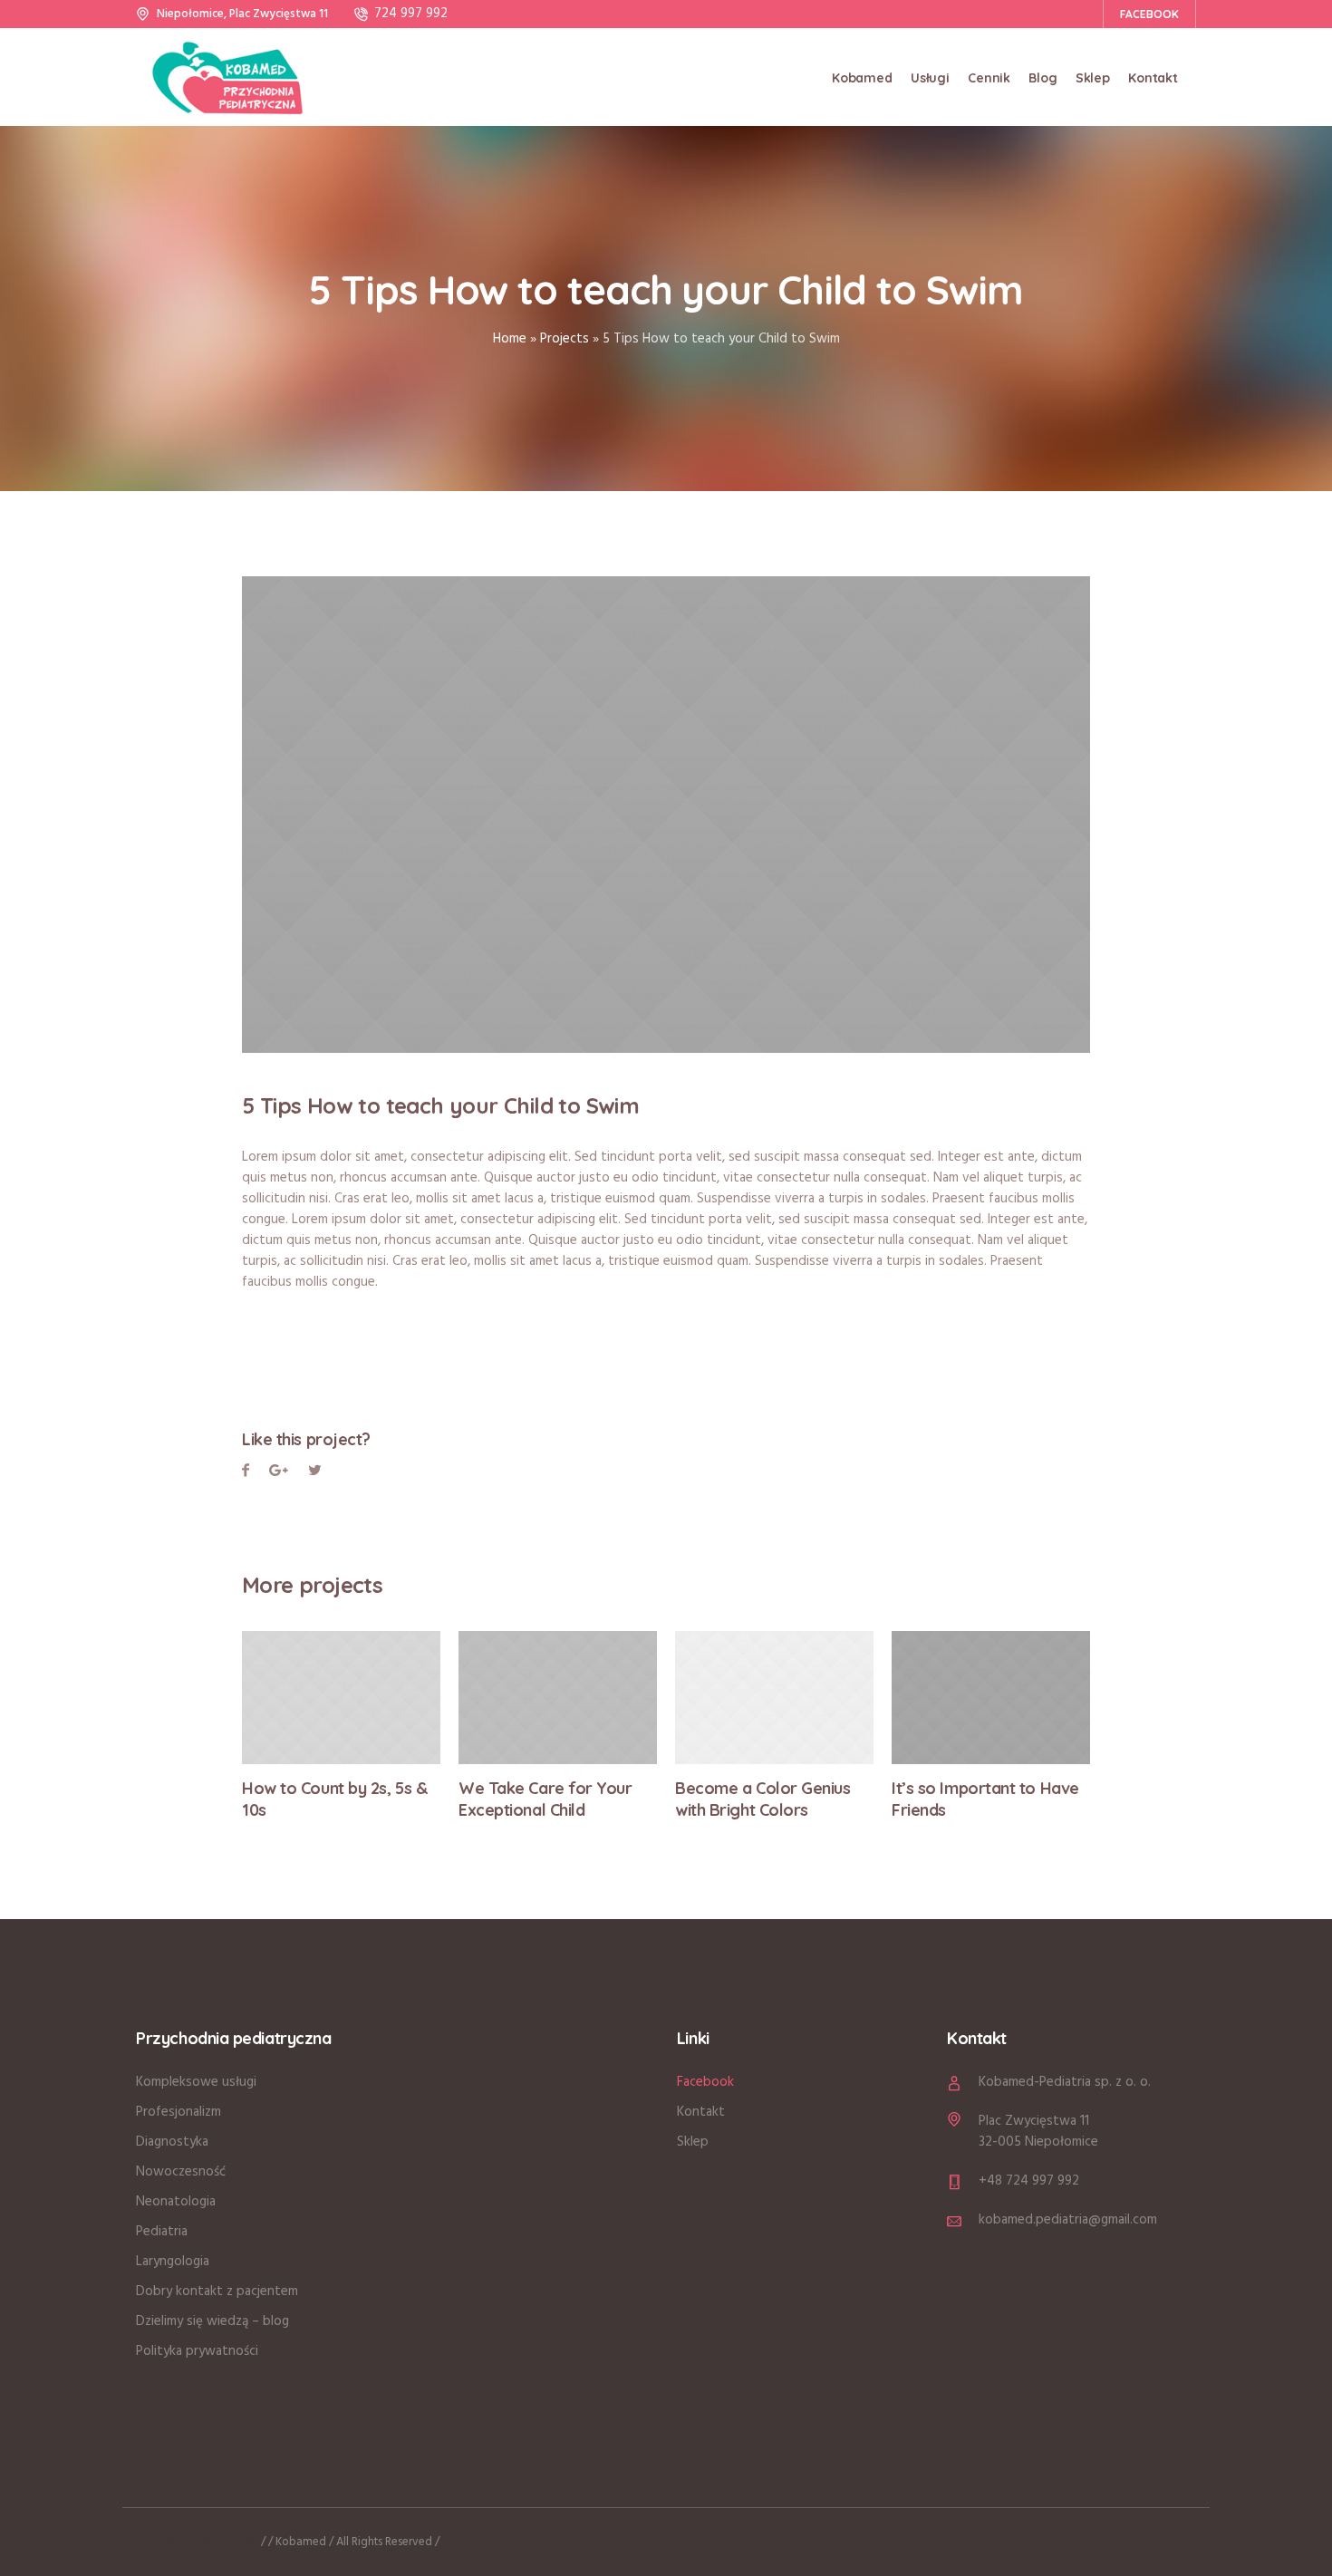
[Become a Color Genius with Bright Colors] (774, 1698)
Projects (565, 339)
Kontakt (701, 2112)
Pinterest (315, 1473)
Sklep (693, 2142)
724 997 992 (411, 14)
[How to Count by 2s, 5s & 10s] (341, 1698)
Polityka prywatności (197, 2351)
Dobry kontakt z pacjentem (217, 2291)
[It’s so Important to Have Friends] (991, 1698)
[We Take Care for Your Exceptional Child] (558, 1698)
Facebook (246, 1473)
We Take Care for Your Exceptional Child (545, 1799)
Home (510, 339)
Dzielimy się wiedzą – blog (212, 2321)
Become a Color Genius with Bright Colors (763, 1799)
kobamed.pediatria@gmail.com (1068, 2220)
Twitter (279, 1473)
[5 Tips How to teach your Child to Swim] (666, 815)
